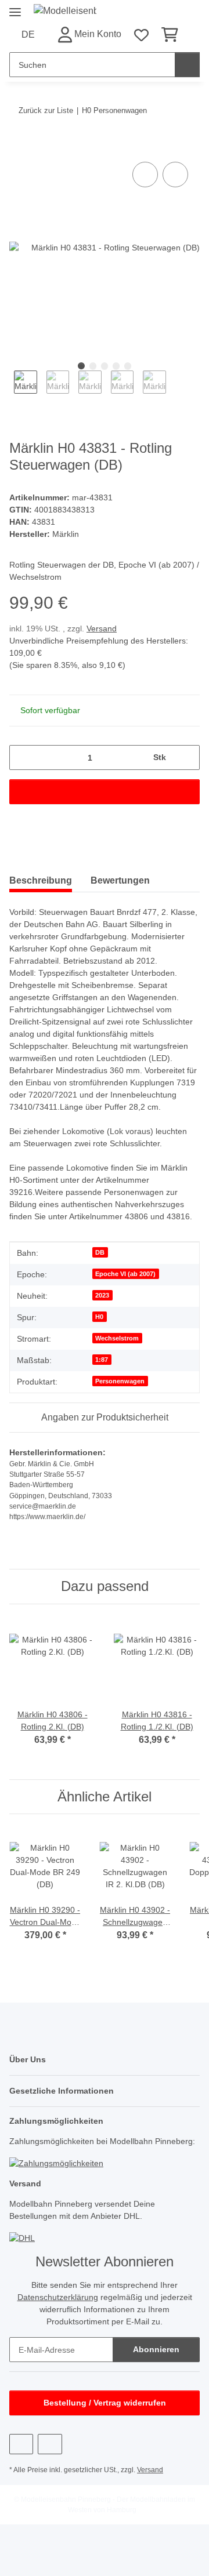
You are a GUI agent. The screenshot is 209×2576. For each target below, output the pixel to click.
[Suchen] (187, 65)
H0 (99, 1317)
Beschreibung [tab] (41, 880)
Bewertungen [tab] (120, 880)
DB (100, 1252)
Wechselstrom (117, 1338)
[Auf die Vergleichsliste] (145, 175)
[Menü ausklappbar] (15, 7)
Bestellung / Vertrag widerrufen (105, 2403)
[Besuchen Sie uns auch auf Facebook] (21, 2444)
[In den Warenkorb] (19, 146)
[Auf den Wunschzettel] (175, 175)
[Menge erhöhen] (187, 757)
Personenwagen (120, 1381)
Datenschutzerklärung (58, 2297)
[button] (89, 34)
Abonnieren (156, 2349)
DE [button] (28, 34)
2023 (102, 1295)
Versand (102, 628)
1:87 (102, 1360)
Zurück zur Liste (46, 110)
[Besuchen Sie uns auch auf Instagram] (50, 2444)
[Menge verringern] (22, 757)
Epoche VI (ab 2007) (125, 1274)
